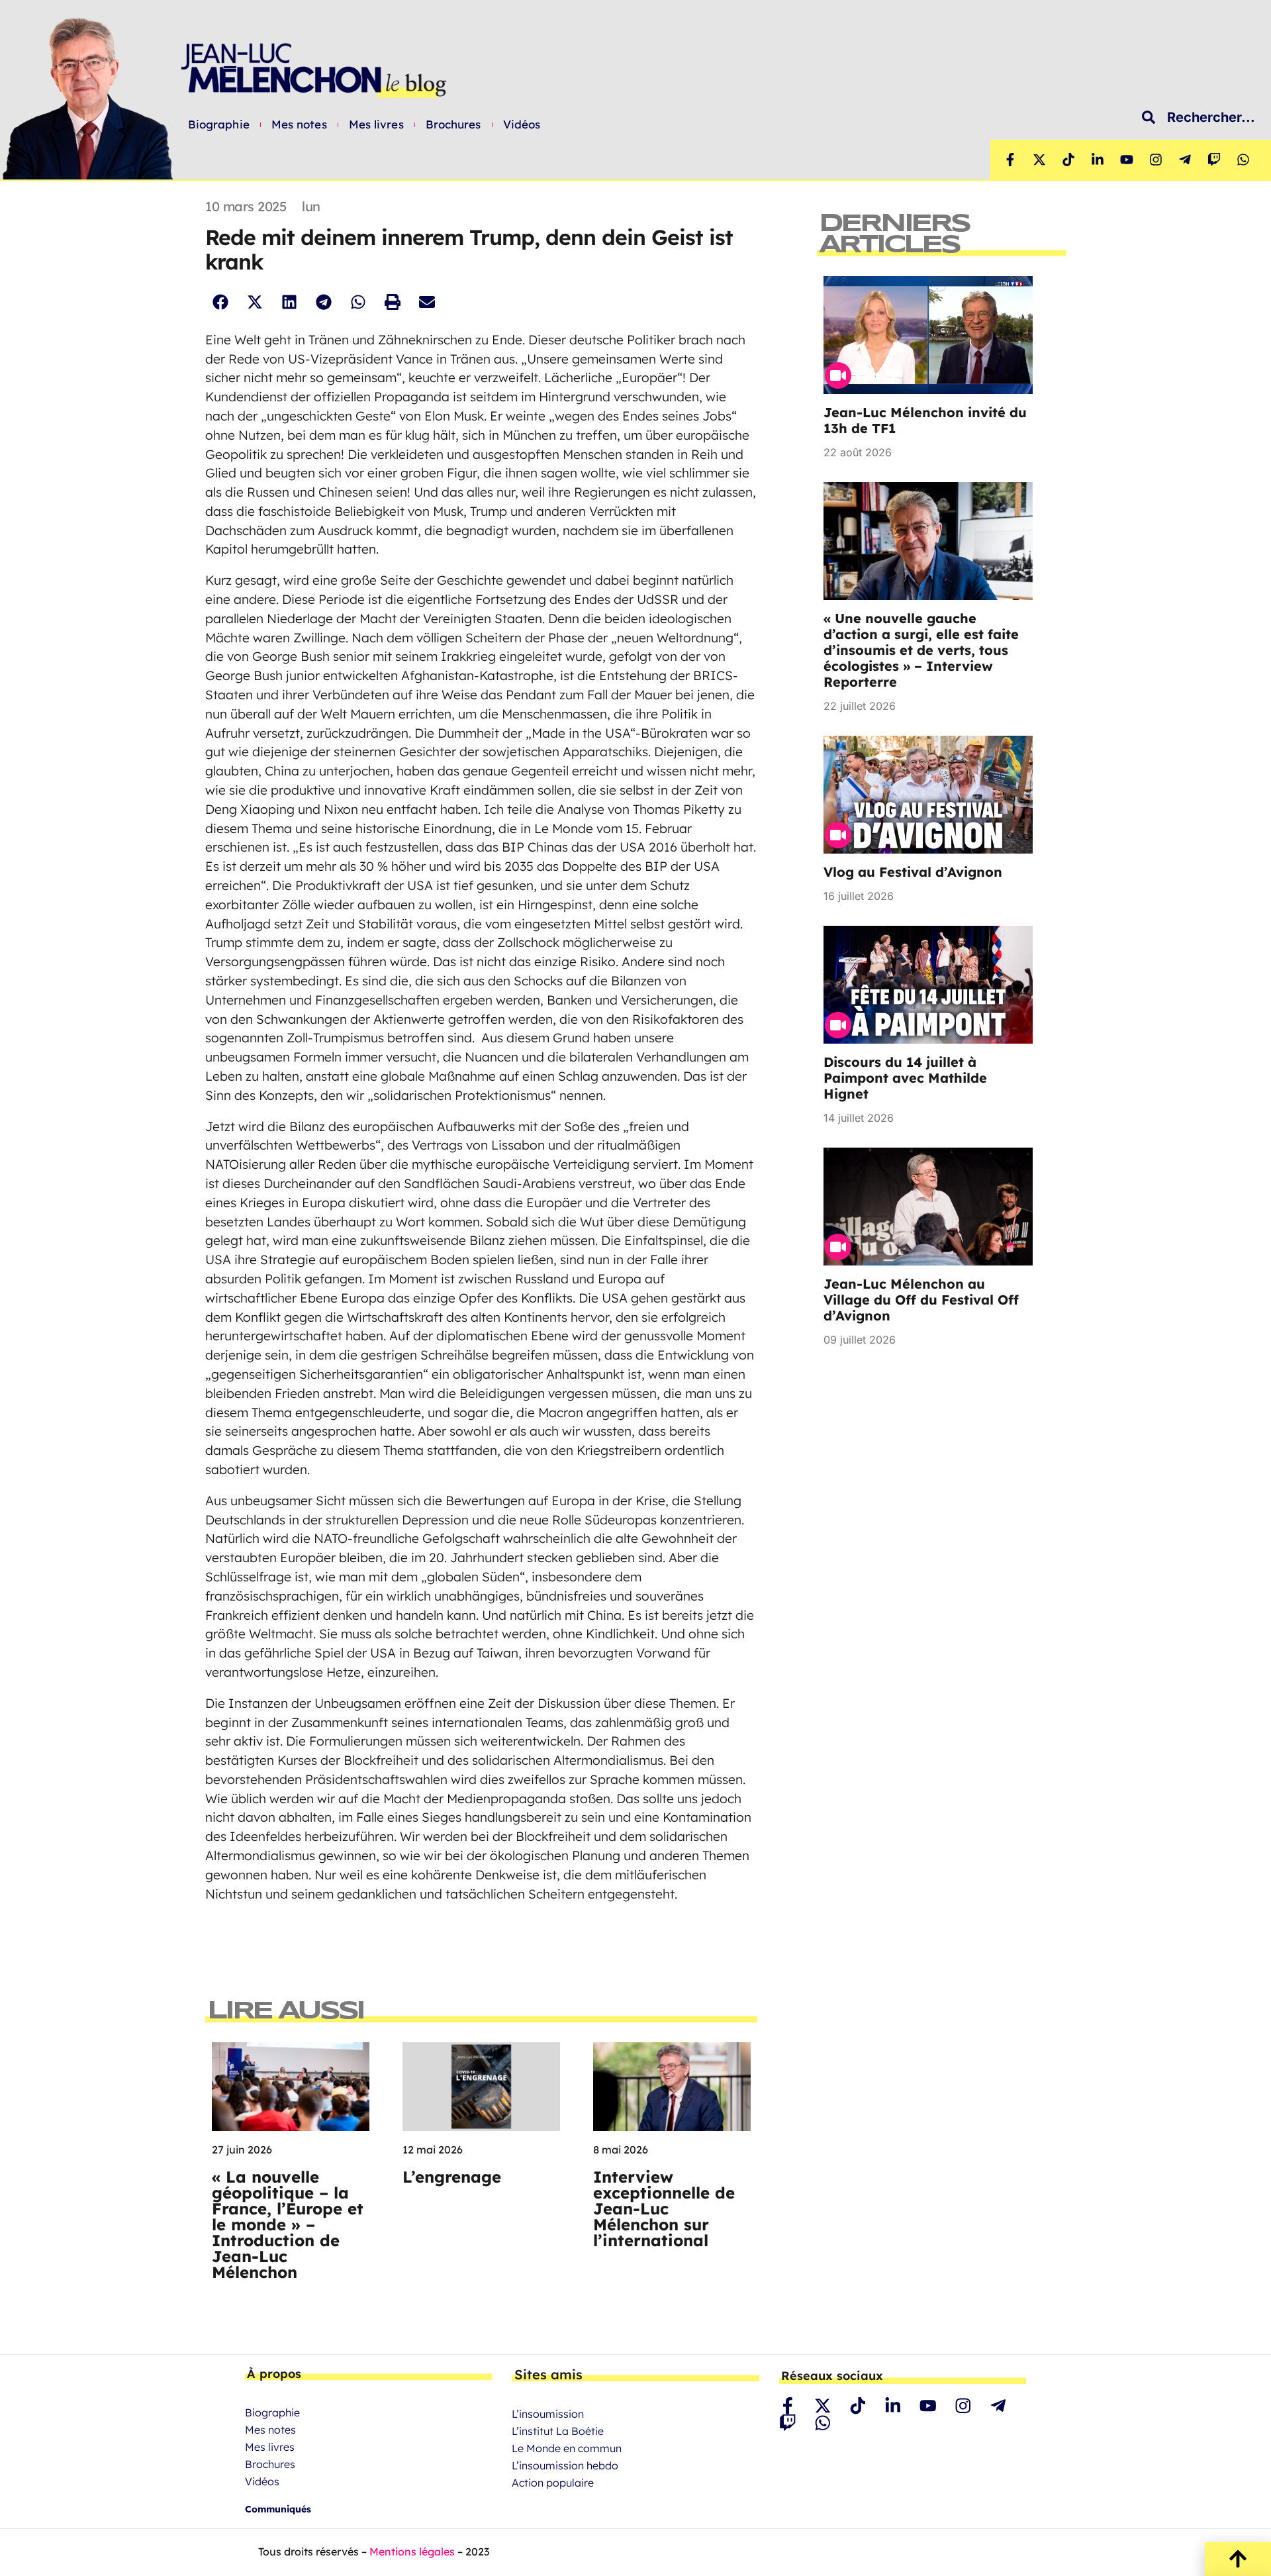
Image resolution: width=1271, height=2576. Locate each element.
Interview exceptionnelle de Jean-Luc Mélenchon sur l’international (664, 2208)
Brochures (453, 124)
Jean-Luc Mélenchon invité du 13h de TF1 (925, 420)
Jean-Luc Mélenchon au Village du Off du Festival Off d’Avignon (921, 1300)
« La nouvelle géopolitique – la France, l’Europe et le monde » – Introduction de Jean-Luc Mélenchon (288, 2224)
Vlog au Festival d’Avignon (913, 872)
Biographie (219, 124)
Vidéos (522, 124)
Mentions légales (412, 2551)
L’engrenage (452, 2177)
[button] (220, 302)
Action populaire (553, 2483)
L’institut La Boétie (558, 2431)
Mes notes (299, 124)
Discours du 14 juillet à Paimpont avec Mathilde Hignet (905, 1078)
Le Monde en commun (567, 2448)
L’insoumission (548, 2414)
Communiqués (278, 2509)
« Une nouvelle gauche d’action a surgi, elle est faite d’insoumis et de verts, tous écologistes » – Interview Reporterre (921, 650)
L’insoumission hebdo (565, 2465)
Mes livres (376, 124)
